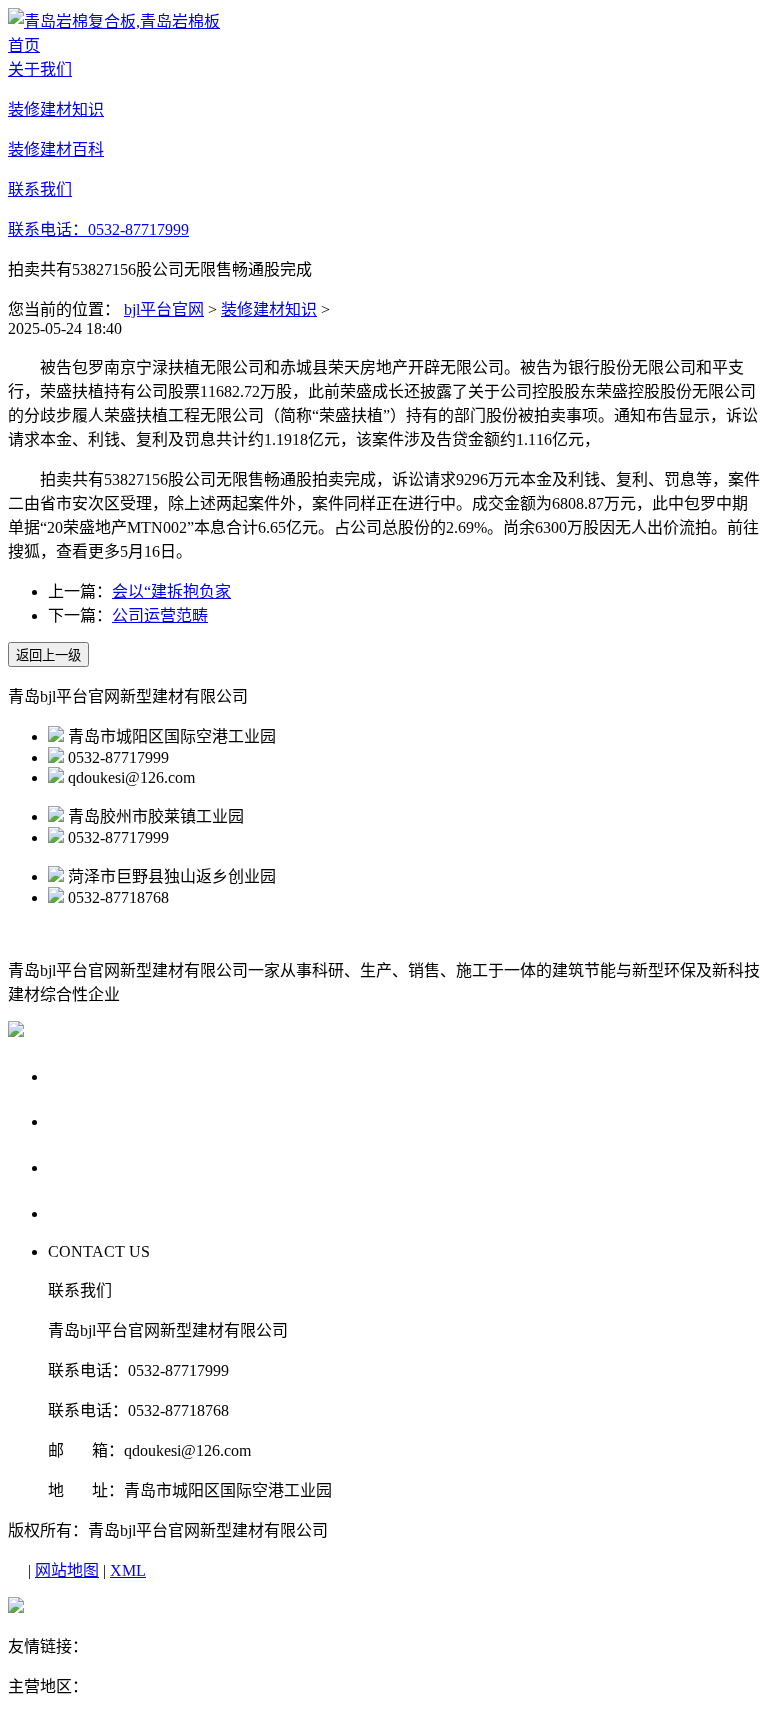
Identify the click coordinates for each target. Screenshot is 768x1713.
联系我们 (86, 1212)
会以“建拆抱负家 (171, 591)
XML (128, 1570)
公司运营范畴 (160, 615)
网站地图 (67, 1570)
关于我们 (86, 1075)
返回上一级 (48, 655)
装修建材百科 (105, 1166)
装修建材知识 (269, 309)
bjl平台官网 (164, 309)
